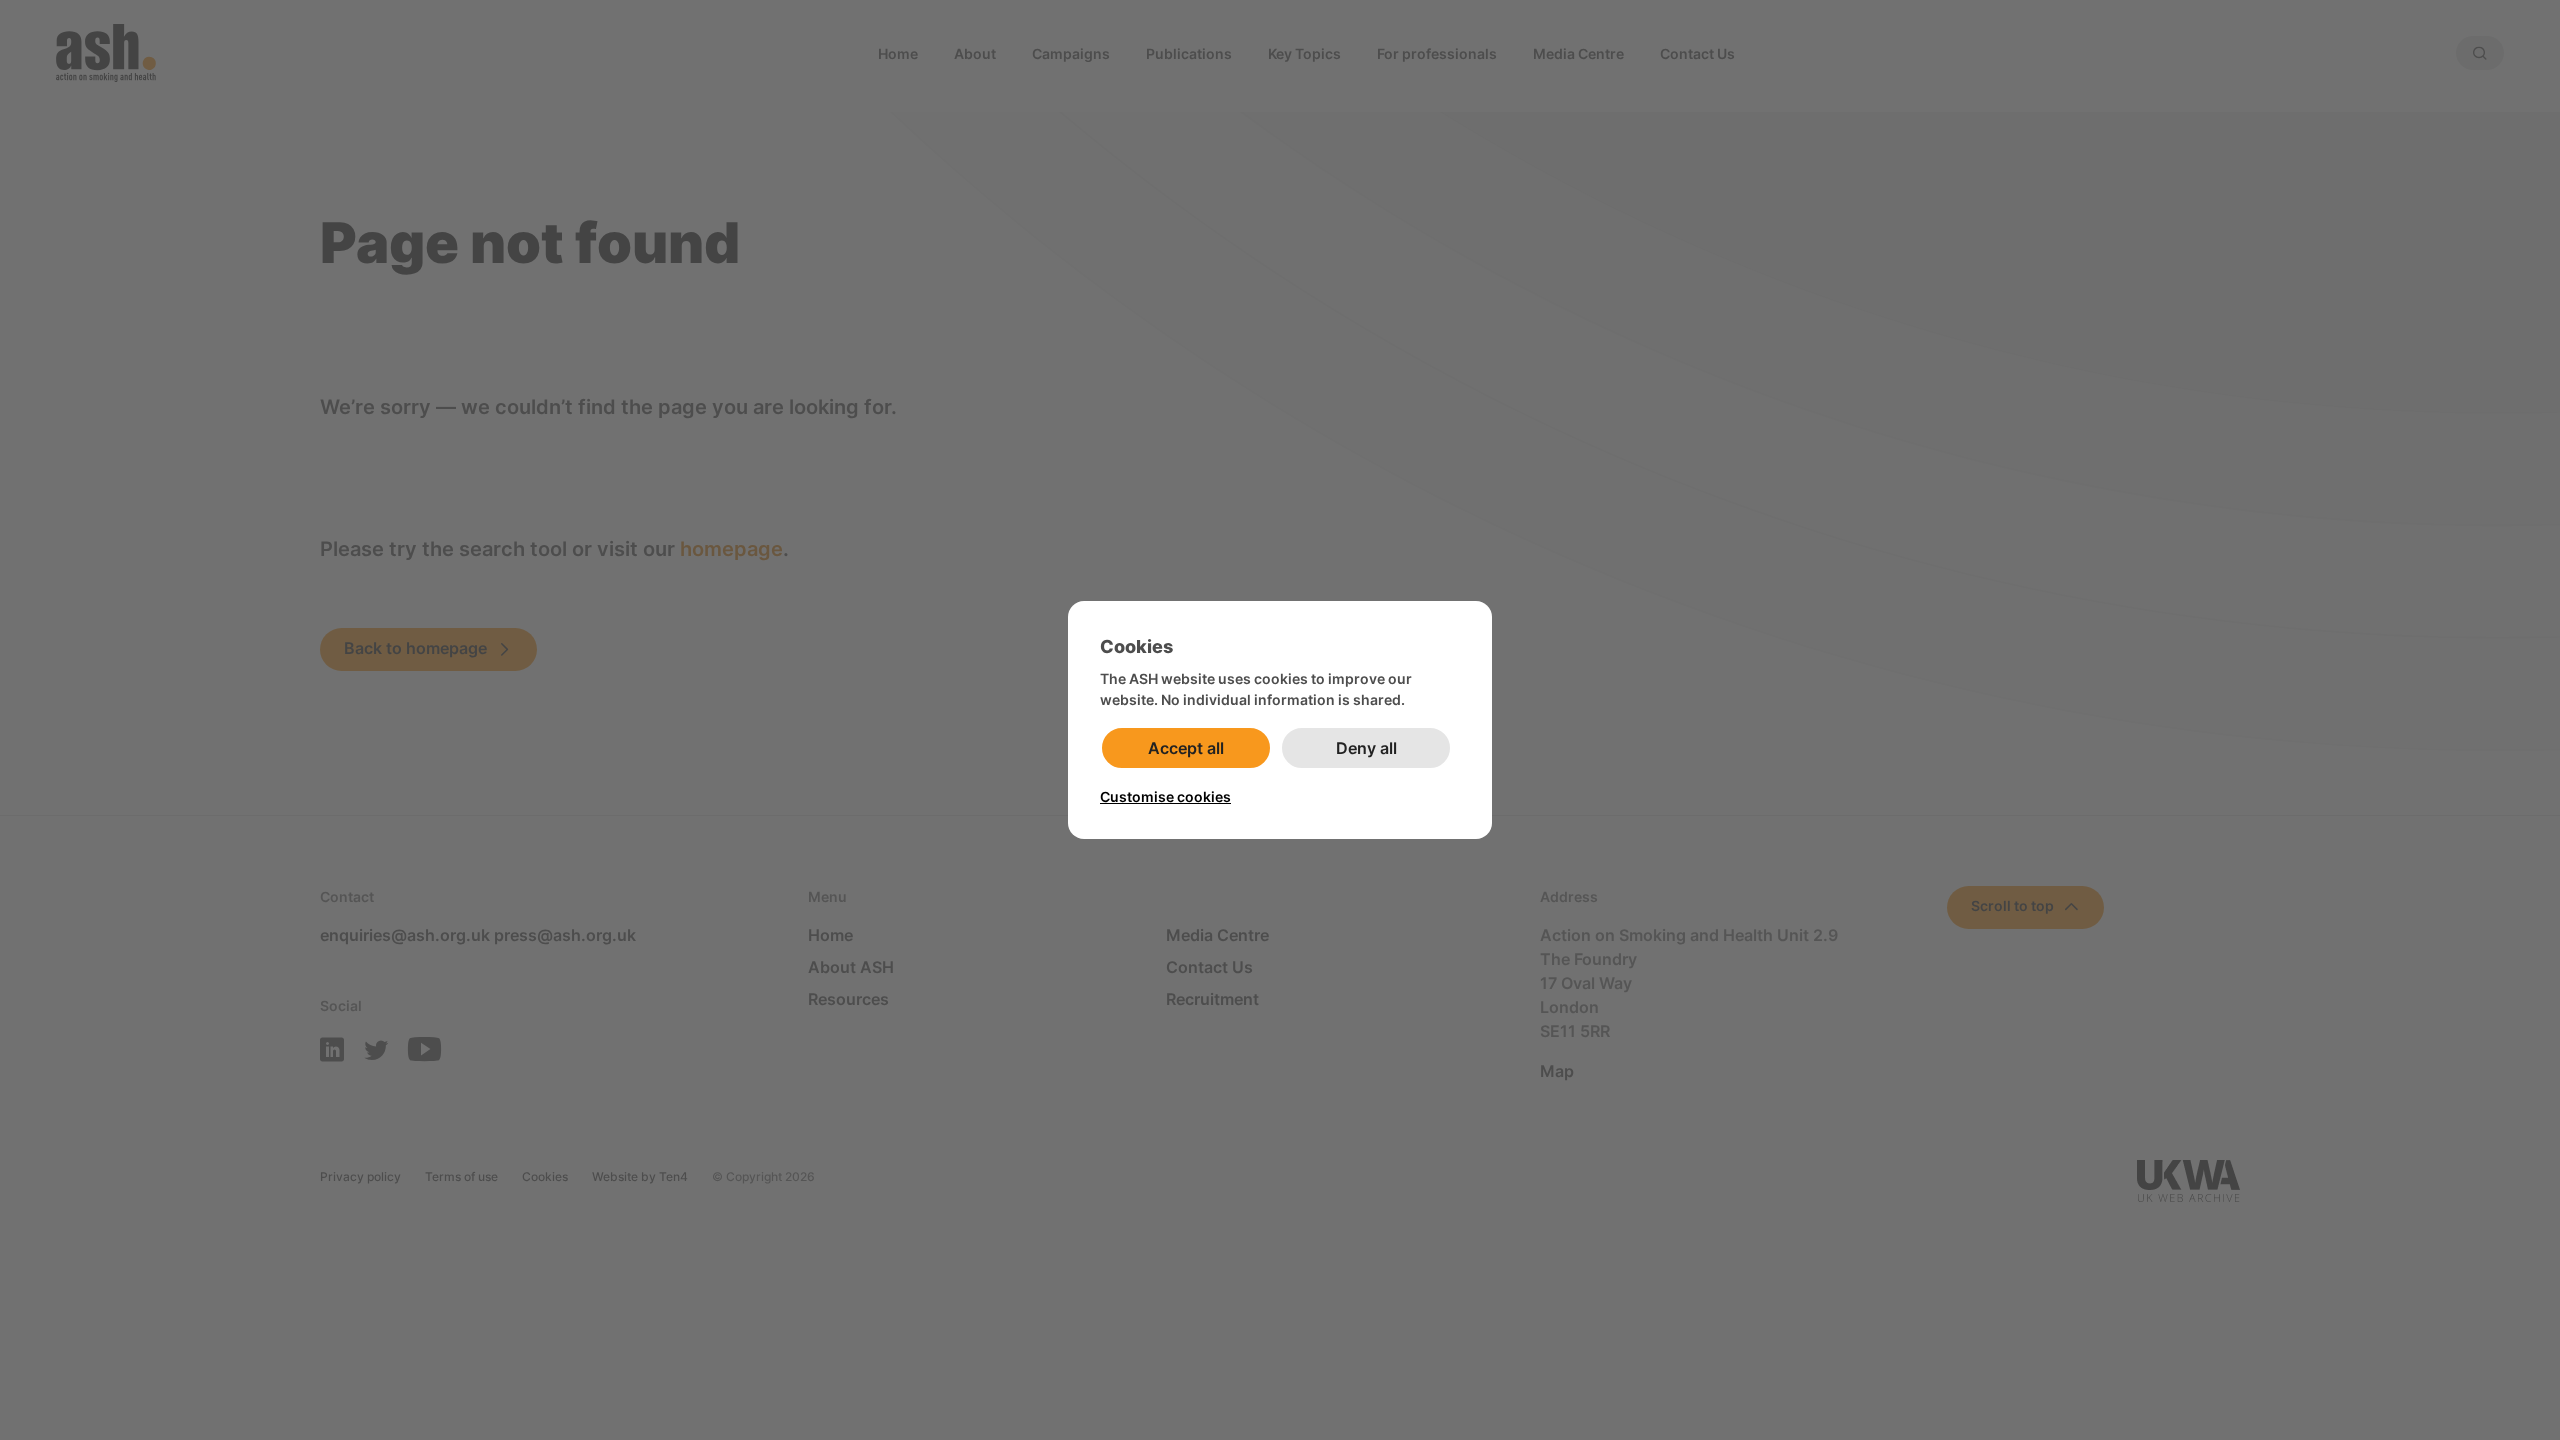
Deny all (1366, 748)
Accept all (1186, 748)
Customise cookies (1165, 796)
